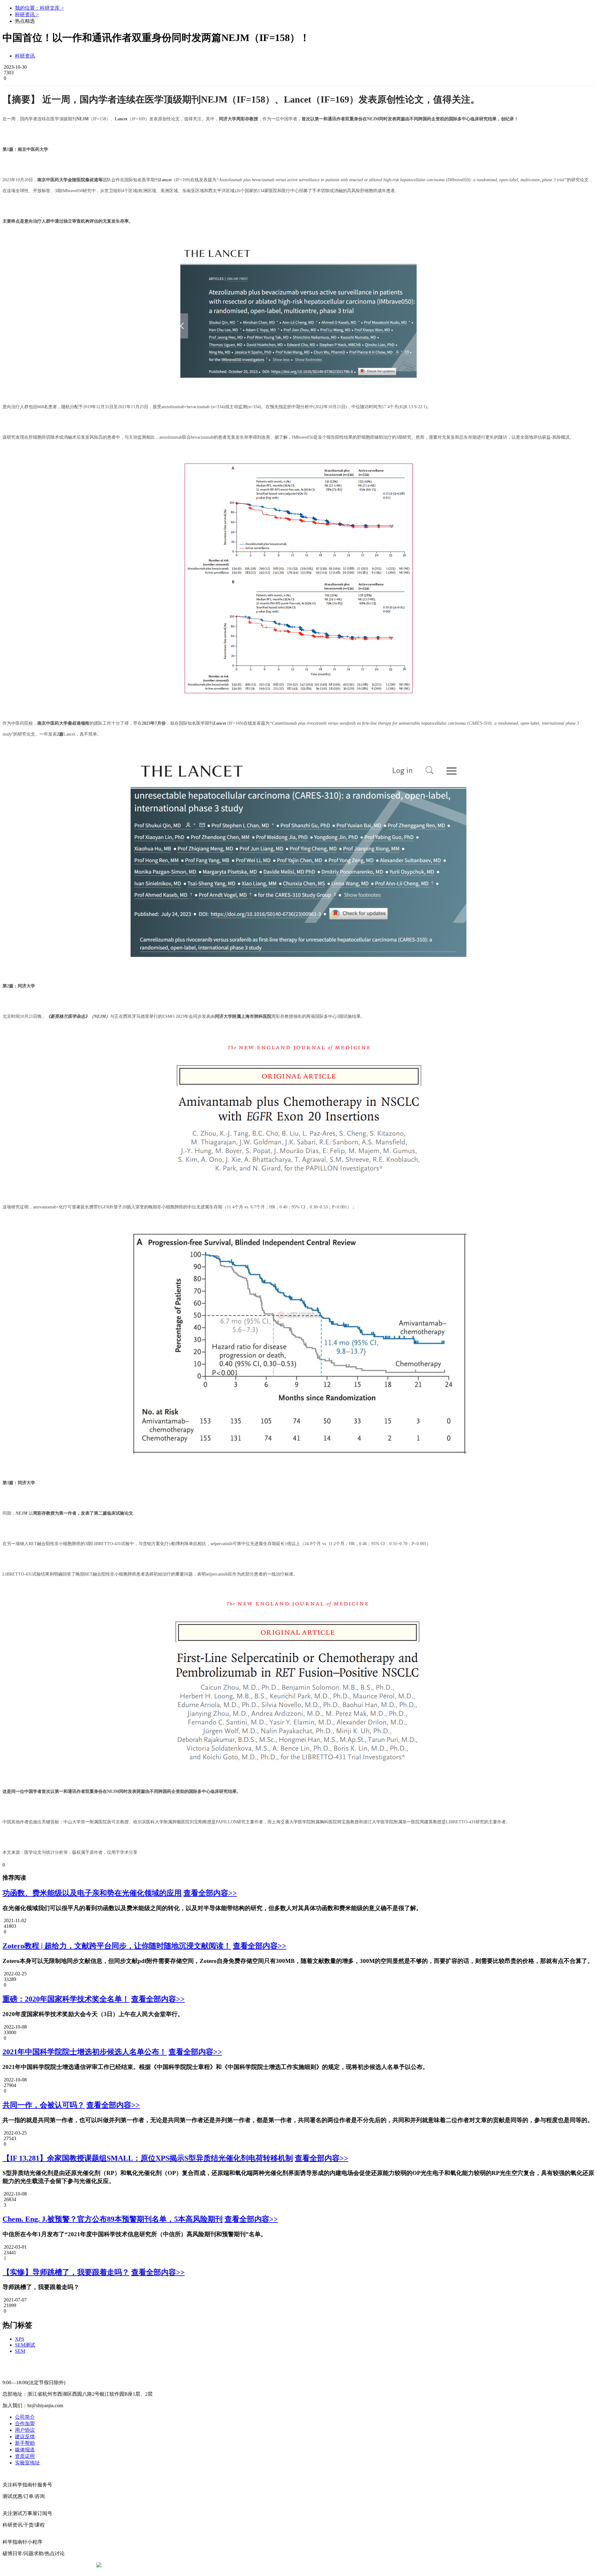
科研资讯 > (27, 14)
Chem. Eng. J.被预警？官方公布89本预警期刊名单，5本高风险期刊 (113, 2219)
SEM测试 (25, 2345)
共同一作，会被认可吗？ (44, 2105)
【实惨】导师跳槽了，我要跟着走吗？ (66, 2272)
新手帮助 (25, 2443)
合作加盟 (25, 2424)
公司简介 (25, 2417)
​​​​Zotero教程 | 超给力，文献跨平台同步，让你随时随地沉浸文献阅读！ (117, 1946)
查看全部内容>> (210, 1893)
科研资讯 (25, 56)
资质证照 (25, 2456)
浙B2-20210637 (247, 2565)
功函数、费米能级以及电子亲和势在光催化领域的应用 (92, 1893)
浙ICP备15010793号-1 (289, 2565)
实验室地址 (27, 2463)
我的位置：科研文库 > (39, 8)
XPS (20, 2339)
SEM (20, 2351)
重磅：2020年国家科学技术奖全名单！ (66, 1999)
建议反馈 (25, 2437)
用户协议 (25, 2430)
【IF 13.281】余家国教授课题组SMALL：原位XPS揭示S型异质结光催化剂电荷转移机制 (148, 2158)
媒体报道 (25, 2450)
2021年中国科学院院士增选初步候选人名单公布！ (85, 2052)
